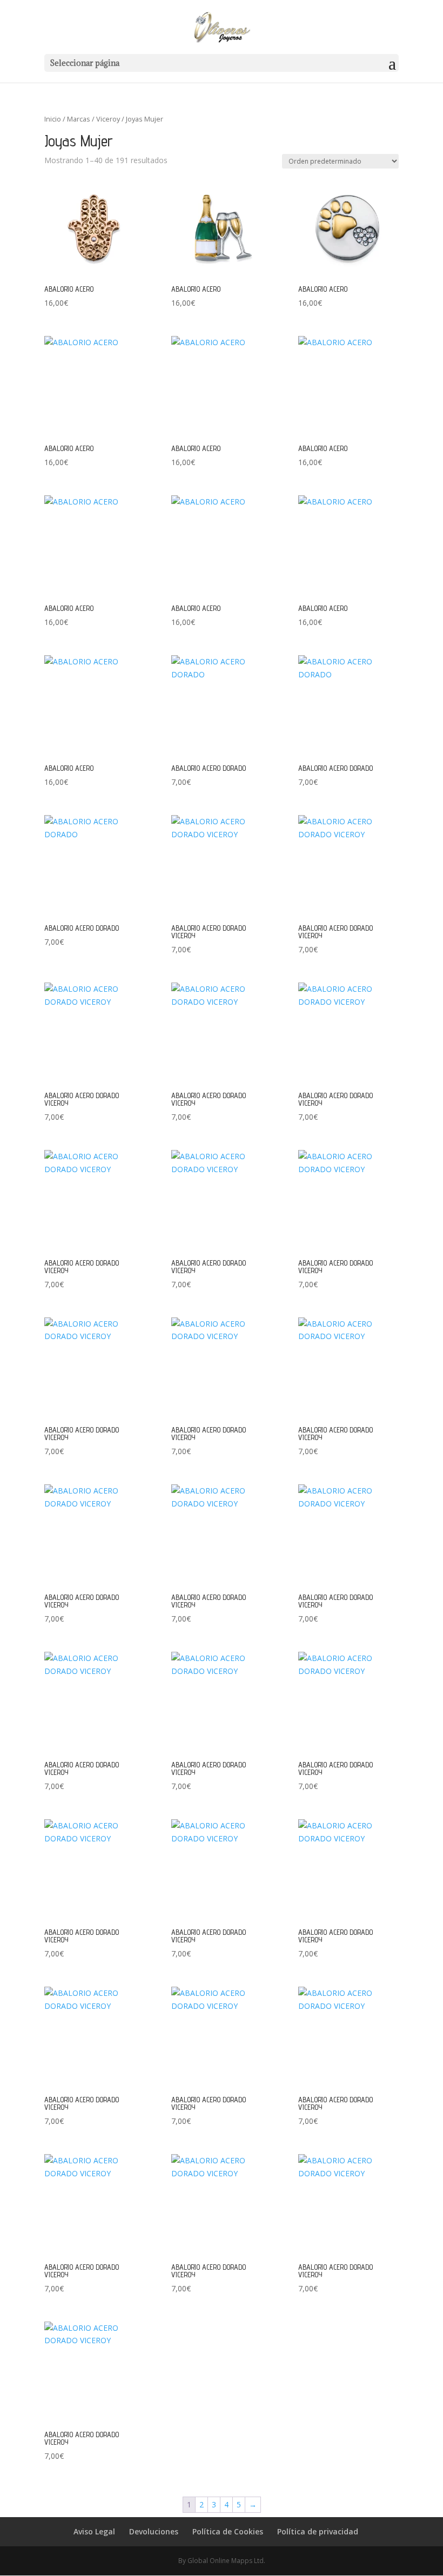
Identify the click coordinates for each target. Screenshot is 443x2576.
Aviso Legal (94, 2531)
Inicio (53, 119)
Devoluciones (154, 2531)
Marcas (79, 119)
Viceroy (108, 119)
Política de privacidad (318, 2531)
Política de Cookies (228, 2531)
